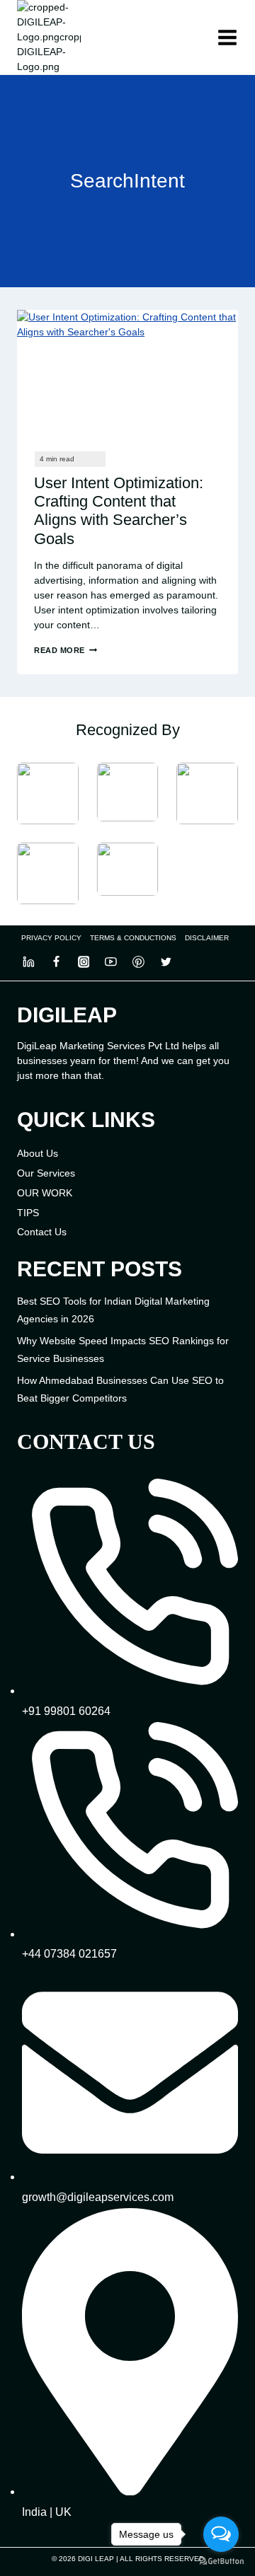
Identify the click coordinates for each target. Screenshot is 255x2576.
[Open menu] (227, 37)
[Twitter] (166, 962)
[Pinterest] (139, 962)
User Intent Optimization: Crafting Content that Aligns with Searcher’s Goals (119, 511)
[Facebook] (57, 962)
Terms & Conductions (133, 938)
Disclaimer (207, 938)
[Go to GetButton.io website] (221, 2561)
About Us (38, 1153)
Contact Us (42, 1232)
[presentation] (127, 372)
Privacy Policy (51, 938)
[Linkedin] (29, 962)
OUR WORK (45, 1193)
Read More (66, 650)
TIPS (28, 1213)
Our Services (46, 1173)
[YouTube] (111, 962)
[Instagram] (84, 962)
